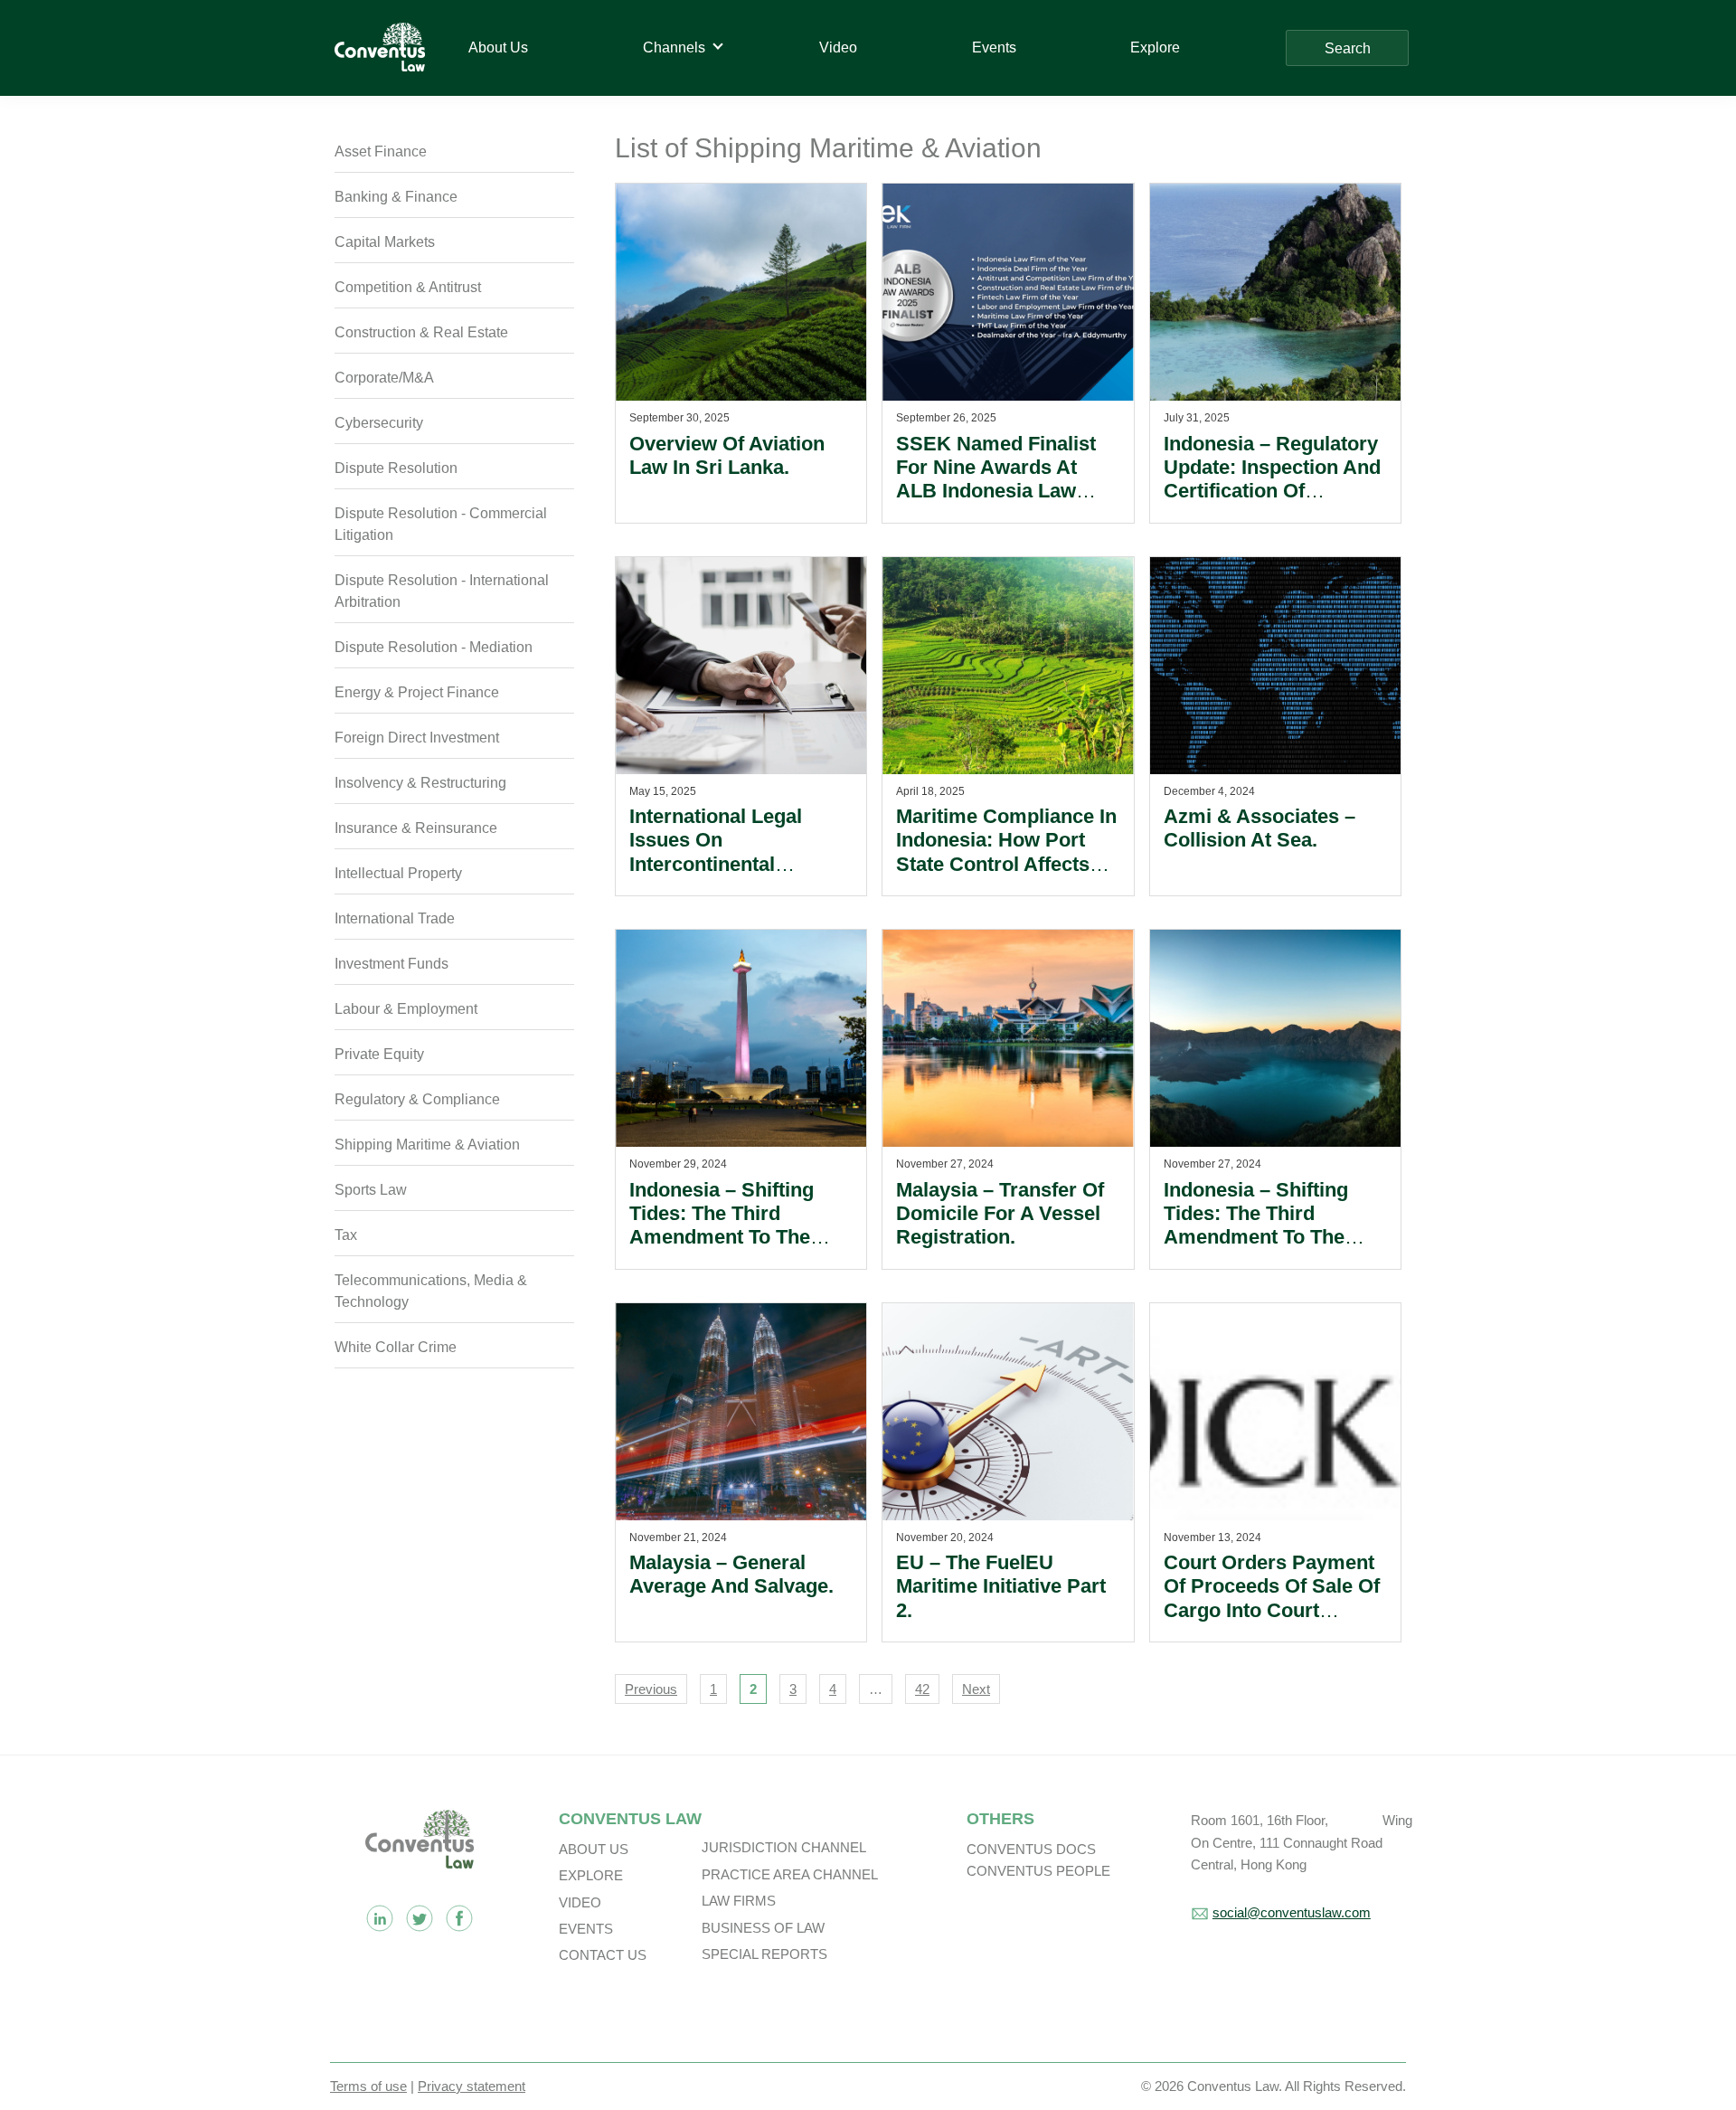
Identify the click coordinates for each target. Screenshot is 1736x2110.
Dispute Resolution (396, 468)
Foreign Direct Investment (417, 738)
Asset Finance (381, 151)
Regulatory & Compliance (417, 1099)
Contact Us (603, 1955)
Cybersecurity (379, 423)
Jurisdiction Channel (784, 1847)
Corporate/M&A (384, 378)
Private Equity (379, 1054)
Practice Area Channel (790, 1874)
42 (922, 1689)
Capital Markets (385, 242)
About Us (594, 1849)
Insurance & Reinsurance (416, 828)
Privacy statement (472, 2086)
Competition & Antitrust (408, 287)
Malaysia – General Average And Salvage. (731, 1574)
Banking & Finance (396, 197)
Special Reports (764, 1954)
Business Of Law (763, 1928)
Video (580, 1902)
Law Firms (739, 1901)
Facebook (459, 1918)
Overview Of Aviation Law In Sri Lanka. (727, 455)
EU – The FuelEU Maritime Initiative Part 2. (1001, 1586)
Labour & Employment (406, 1009)
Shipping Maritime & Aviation (427, 1145)
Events (586, 1929)
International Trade (395, 918)
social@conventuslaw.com (1292, 1912)
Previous (651, 1689)
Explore (591, 1875)
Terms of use (368, 2086)
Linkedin (380, 1918)
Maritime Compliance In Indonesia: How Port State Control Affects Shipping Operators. (1006, 852)
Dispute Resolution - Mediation (434, 647)
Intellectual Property (398, 873)
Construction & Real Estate (421, 332)
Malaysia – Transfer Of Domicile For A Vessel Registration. (1000, 1214)
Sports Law (371, 1190)
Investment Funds (392, 964)
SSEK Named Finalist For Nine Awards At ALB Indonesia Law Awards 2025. (996, 479)
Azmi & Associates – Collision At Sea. (1260, 828)
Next (976, 1689)
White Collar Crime (396, 1347)
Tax (346, 1235)
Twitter (420, 1918)
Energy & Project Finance (417, 692)
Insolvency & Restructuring (420, 783)
